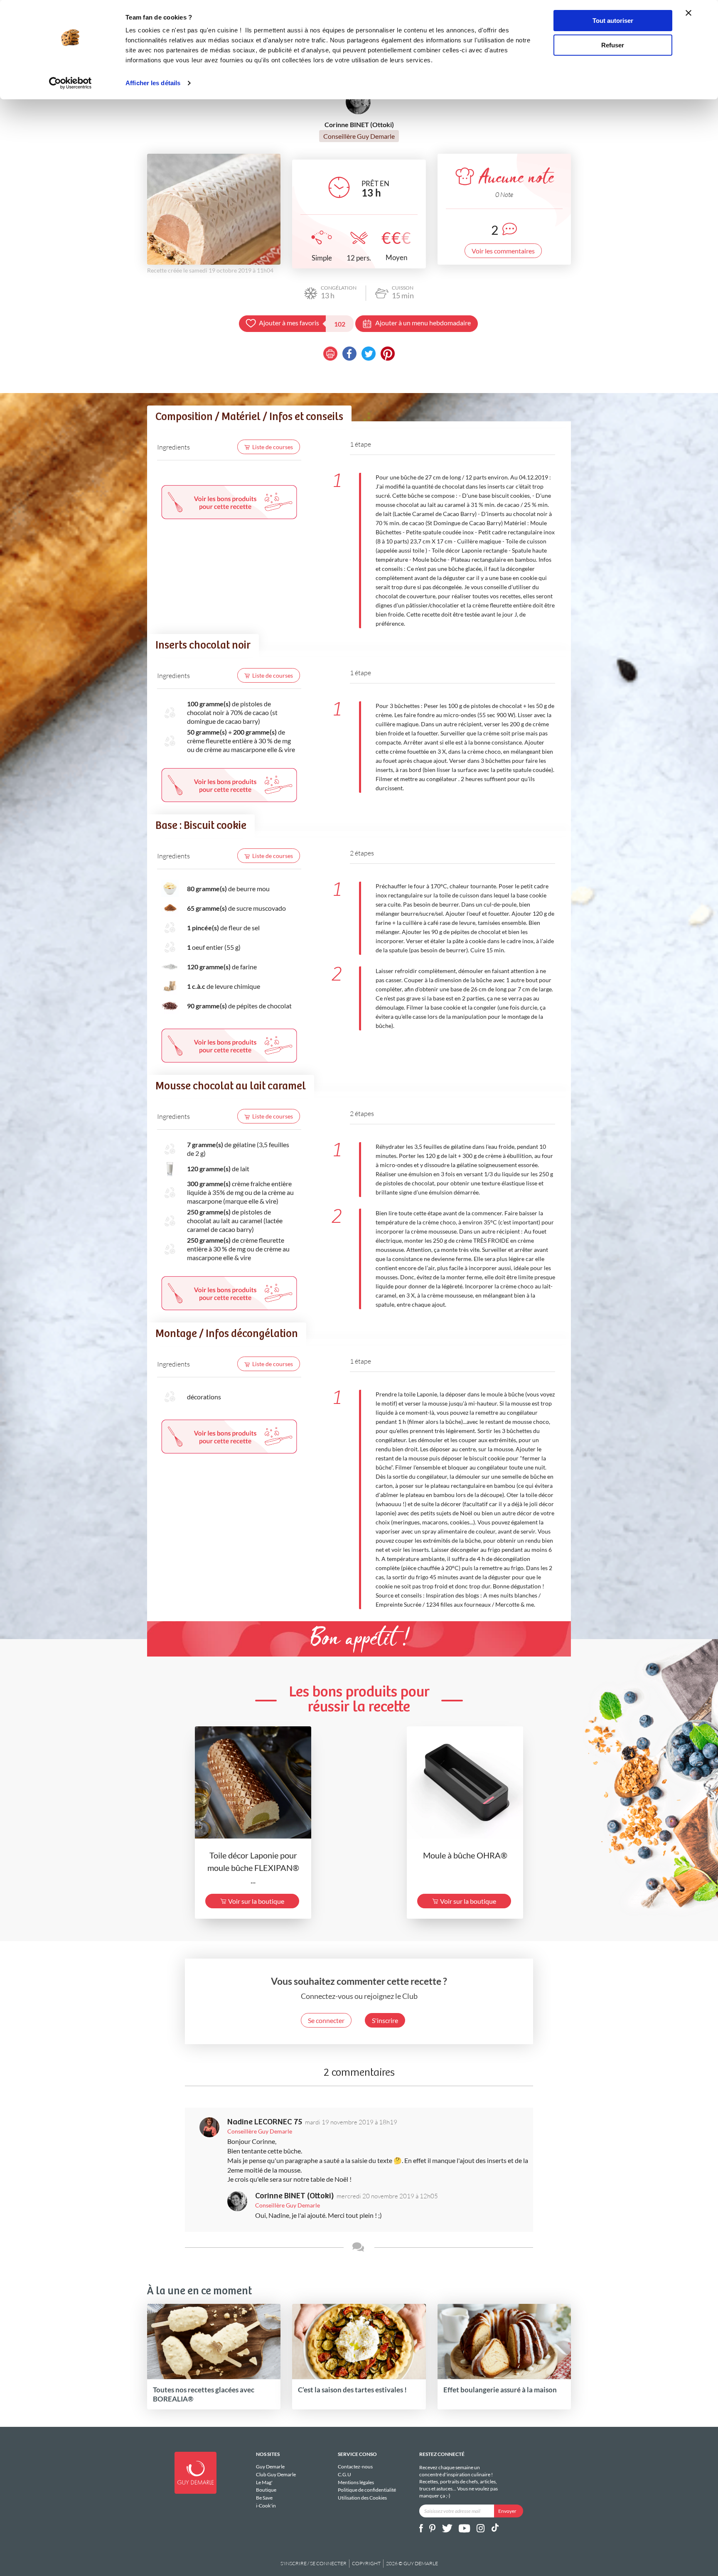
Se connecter (326, 2020)
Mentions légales (356, 2482)
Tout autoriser (613, 21)
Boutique (266, 2490)
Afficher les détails (153, 83)
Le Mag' (264, 2482)
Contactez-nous (355, 2467)
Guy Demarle (270, 2467)
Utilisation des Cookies (362, 2498)
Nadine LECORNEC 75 (265, 2122)
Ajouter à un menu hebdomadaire (423, 323)
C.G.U (344, 2474)
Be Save (264, 2498)
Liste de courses (273, 447)
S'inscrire (385, 2020)
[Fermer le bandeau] (688, 13)
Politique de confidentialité (367, 2490)
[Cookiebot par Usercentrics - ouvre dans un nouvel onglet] (70, 83)
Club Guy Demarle (276, 2474)
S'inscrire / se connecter (314, 2563)
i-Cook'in (266, 2506)
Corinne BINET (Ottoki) (295, 2196)
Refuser (613, 45)
